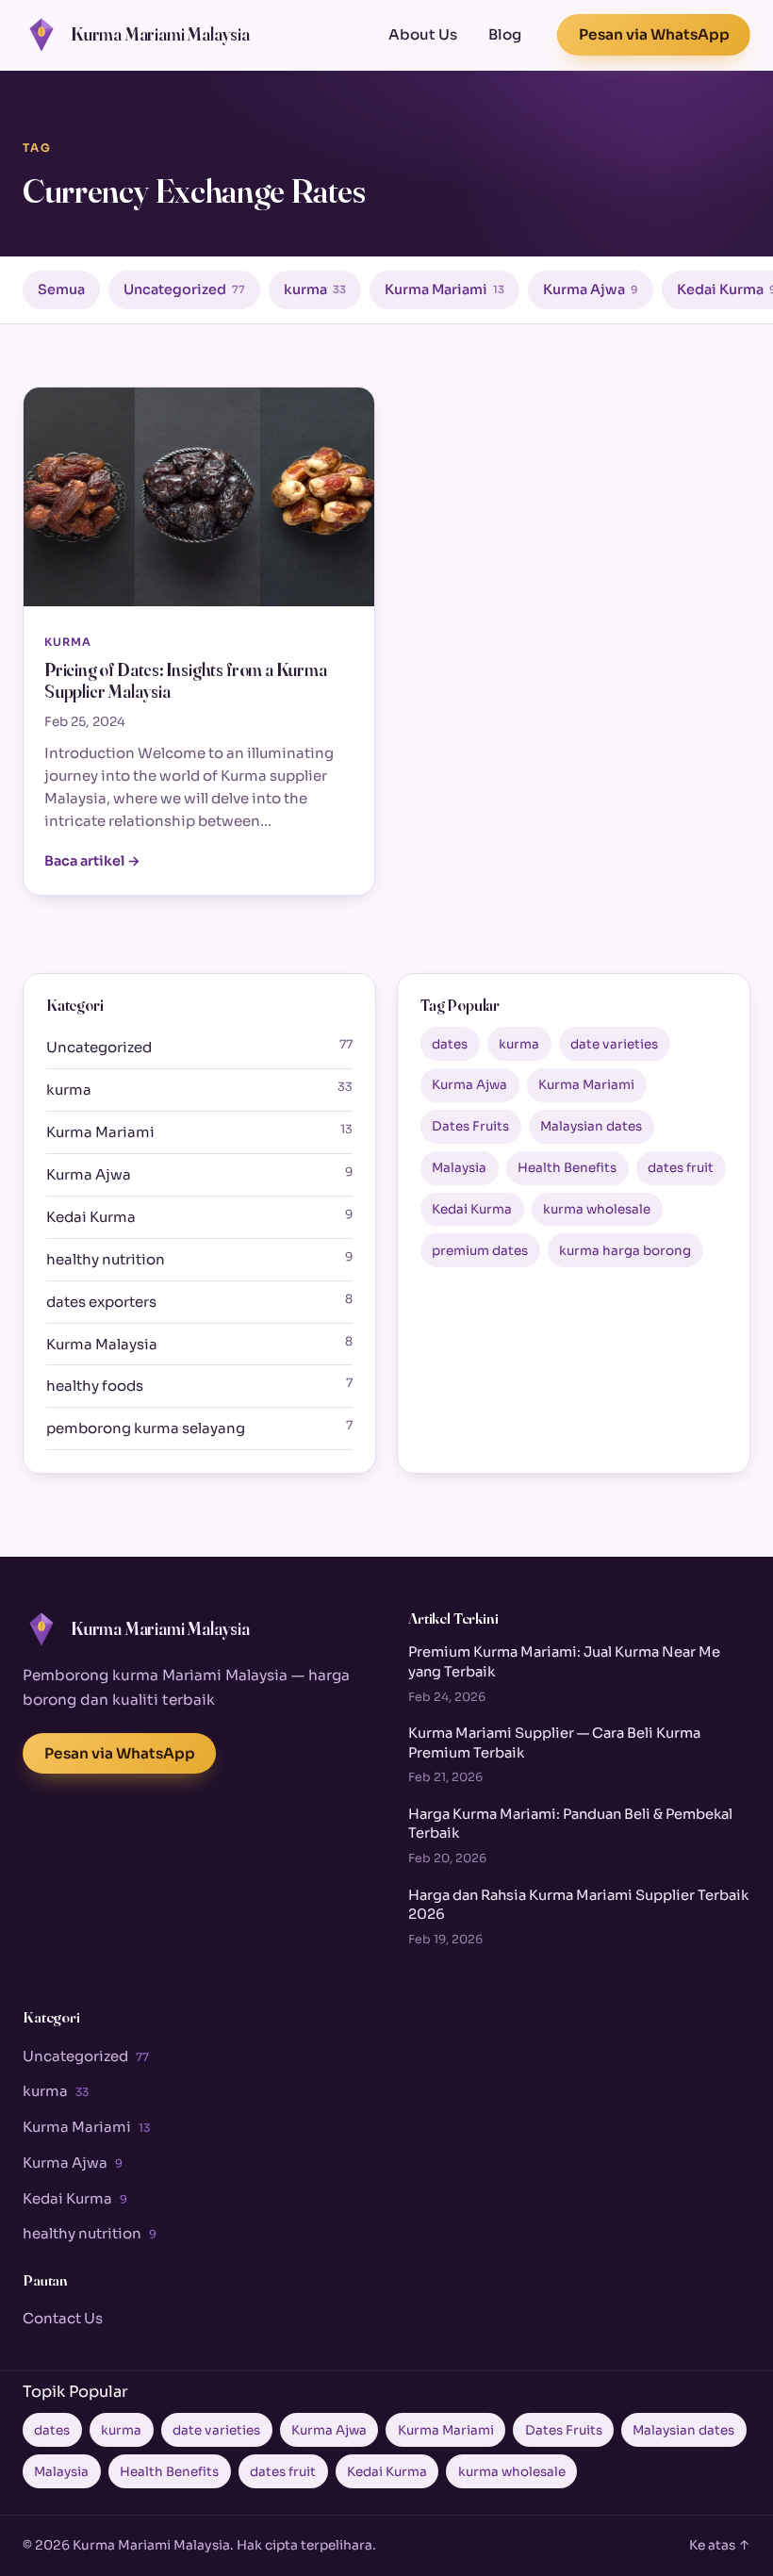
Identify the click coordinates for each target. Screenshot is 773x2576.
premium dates (480, 1251)
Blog (505, 34)
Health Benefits (567, 1168)
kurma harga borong (625, 1251)
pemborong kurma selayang (199, 1428)
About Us (423, 34)
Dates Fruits (470, 1126)
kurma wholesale (597, 1209)
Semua (61, 289)
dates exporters (199, 1301)
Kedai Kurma (199, 1216)
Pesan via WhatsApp (654, 34)
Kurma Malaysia (199, 1344)
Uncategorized (184, 289)
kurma (315, 289)
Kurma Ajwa (591, 289)
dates (450, 1044)
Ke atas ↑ (720, 2545)
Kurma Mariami (444, 289)
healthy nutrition (199, 1259)
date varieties (614, 1044)
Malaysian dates (591, 1126)
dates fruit (681, 1168)
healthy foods (199, 1385)
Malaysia (459, 1168)
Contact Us (63, 2318)
